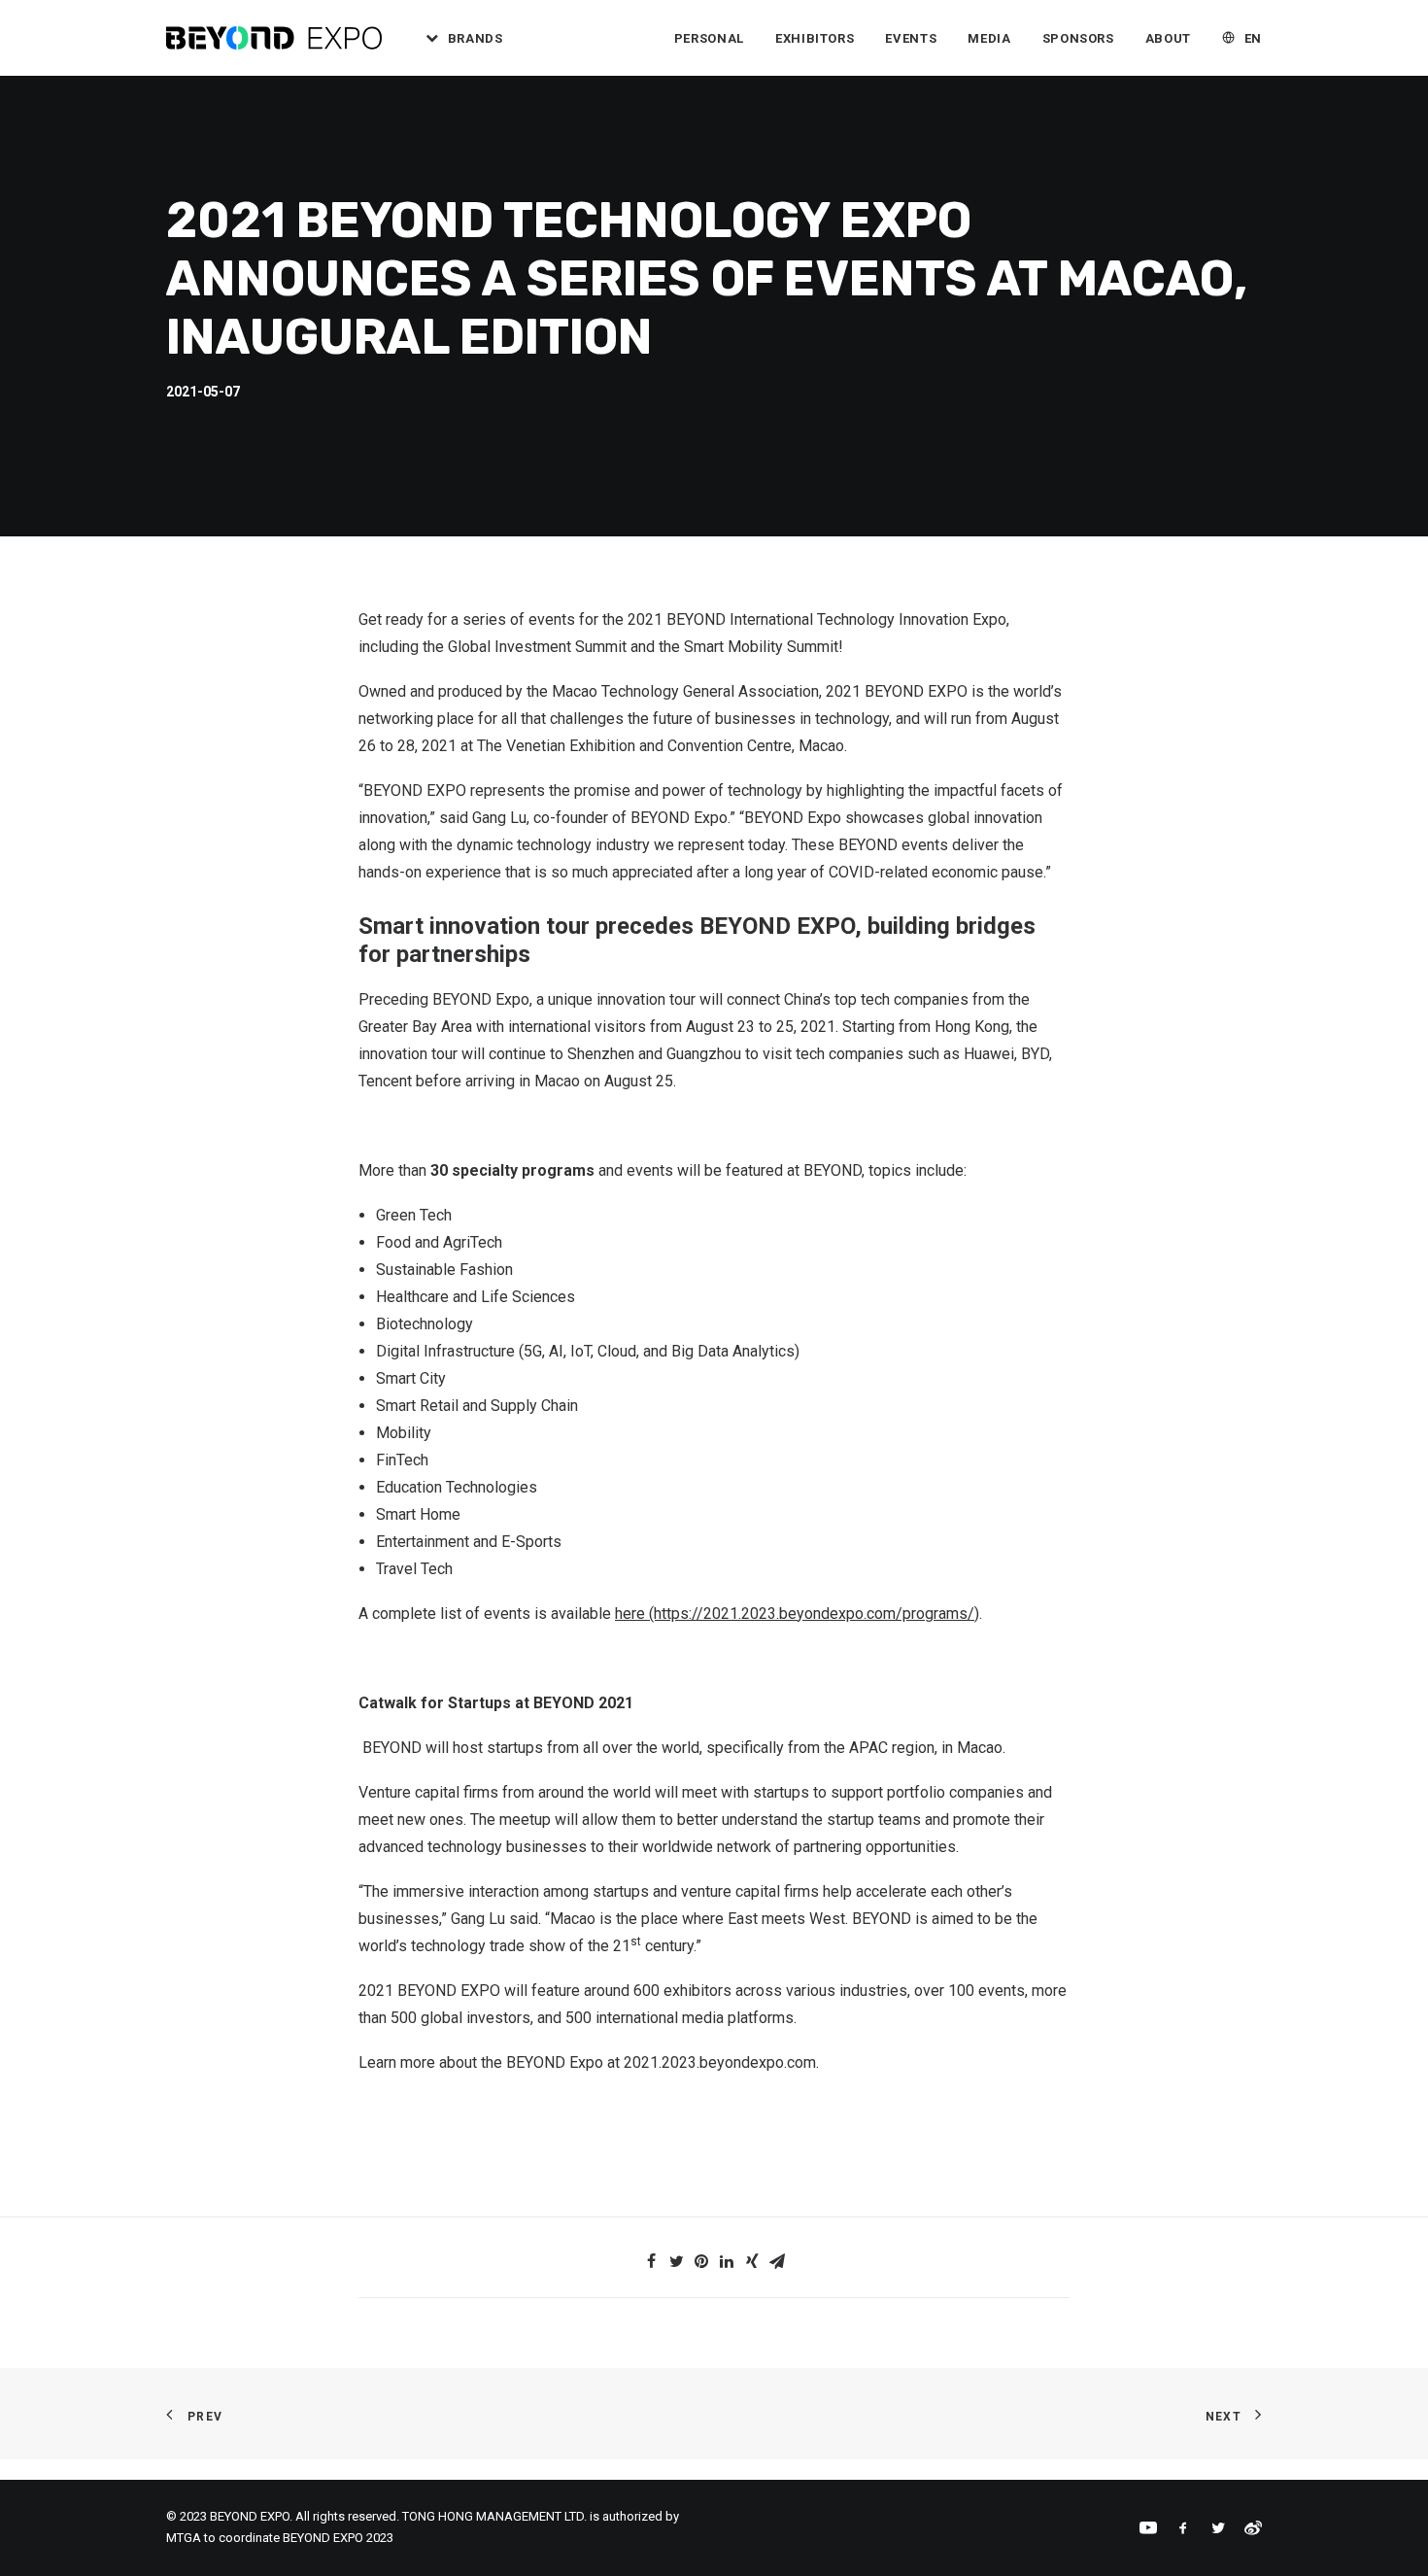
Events (911, 38)
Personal (709, 38)
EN (1253, 38)
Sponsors (1078, 38)
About (1168, 38)
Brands (476, 38)
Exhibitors (815, 38)
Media (989, 38)
